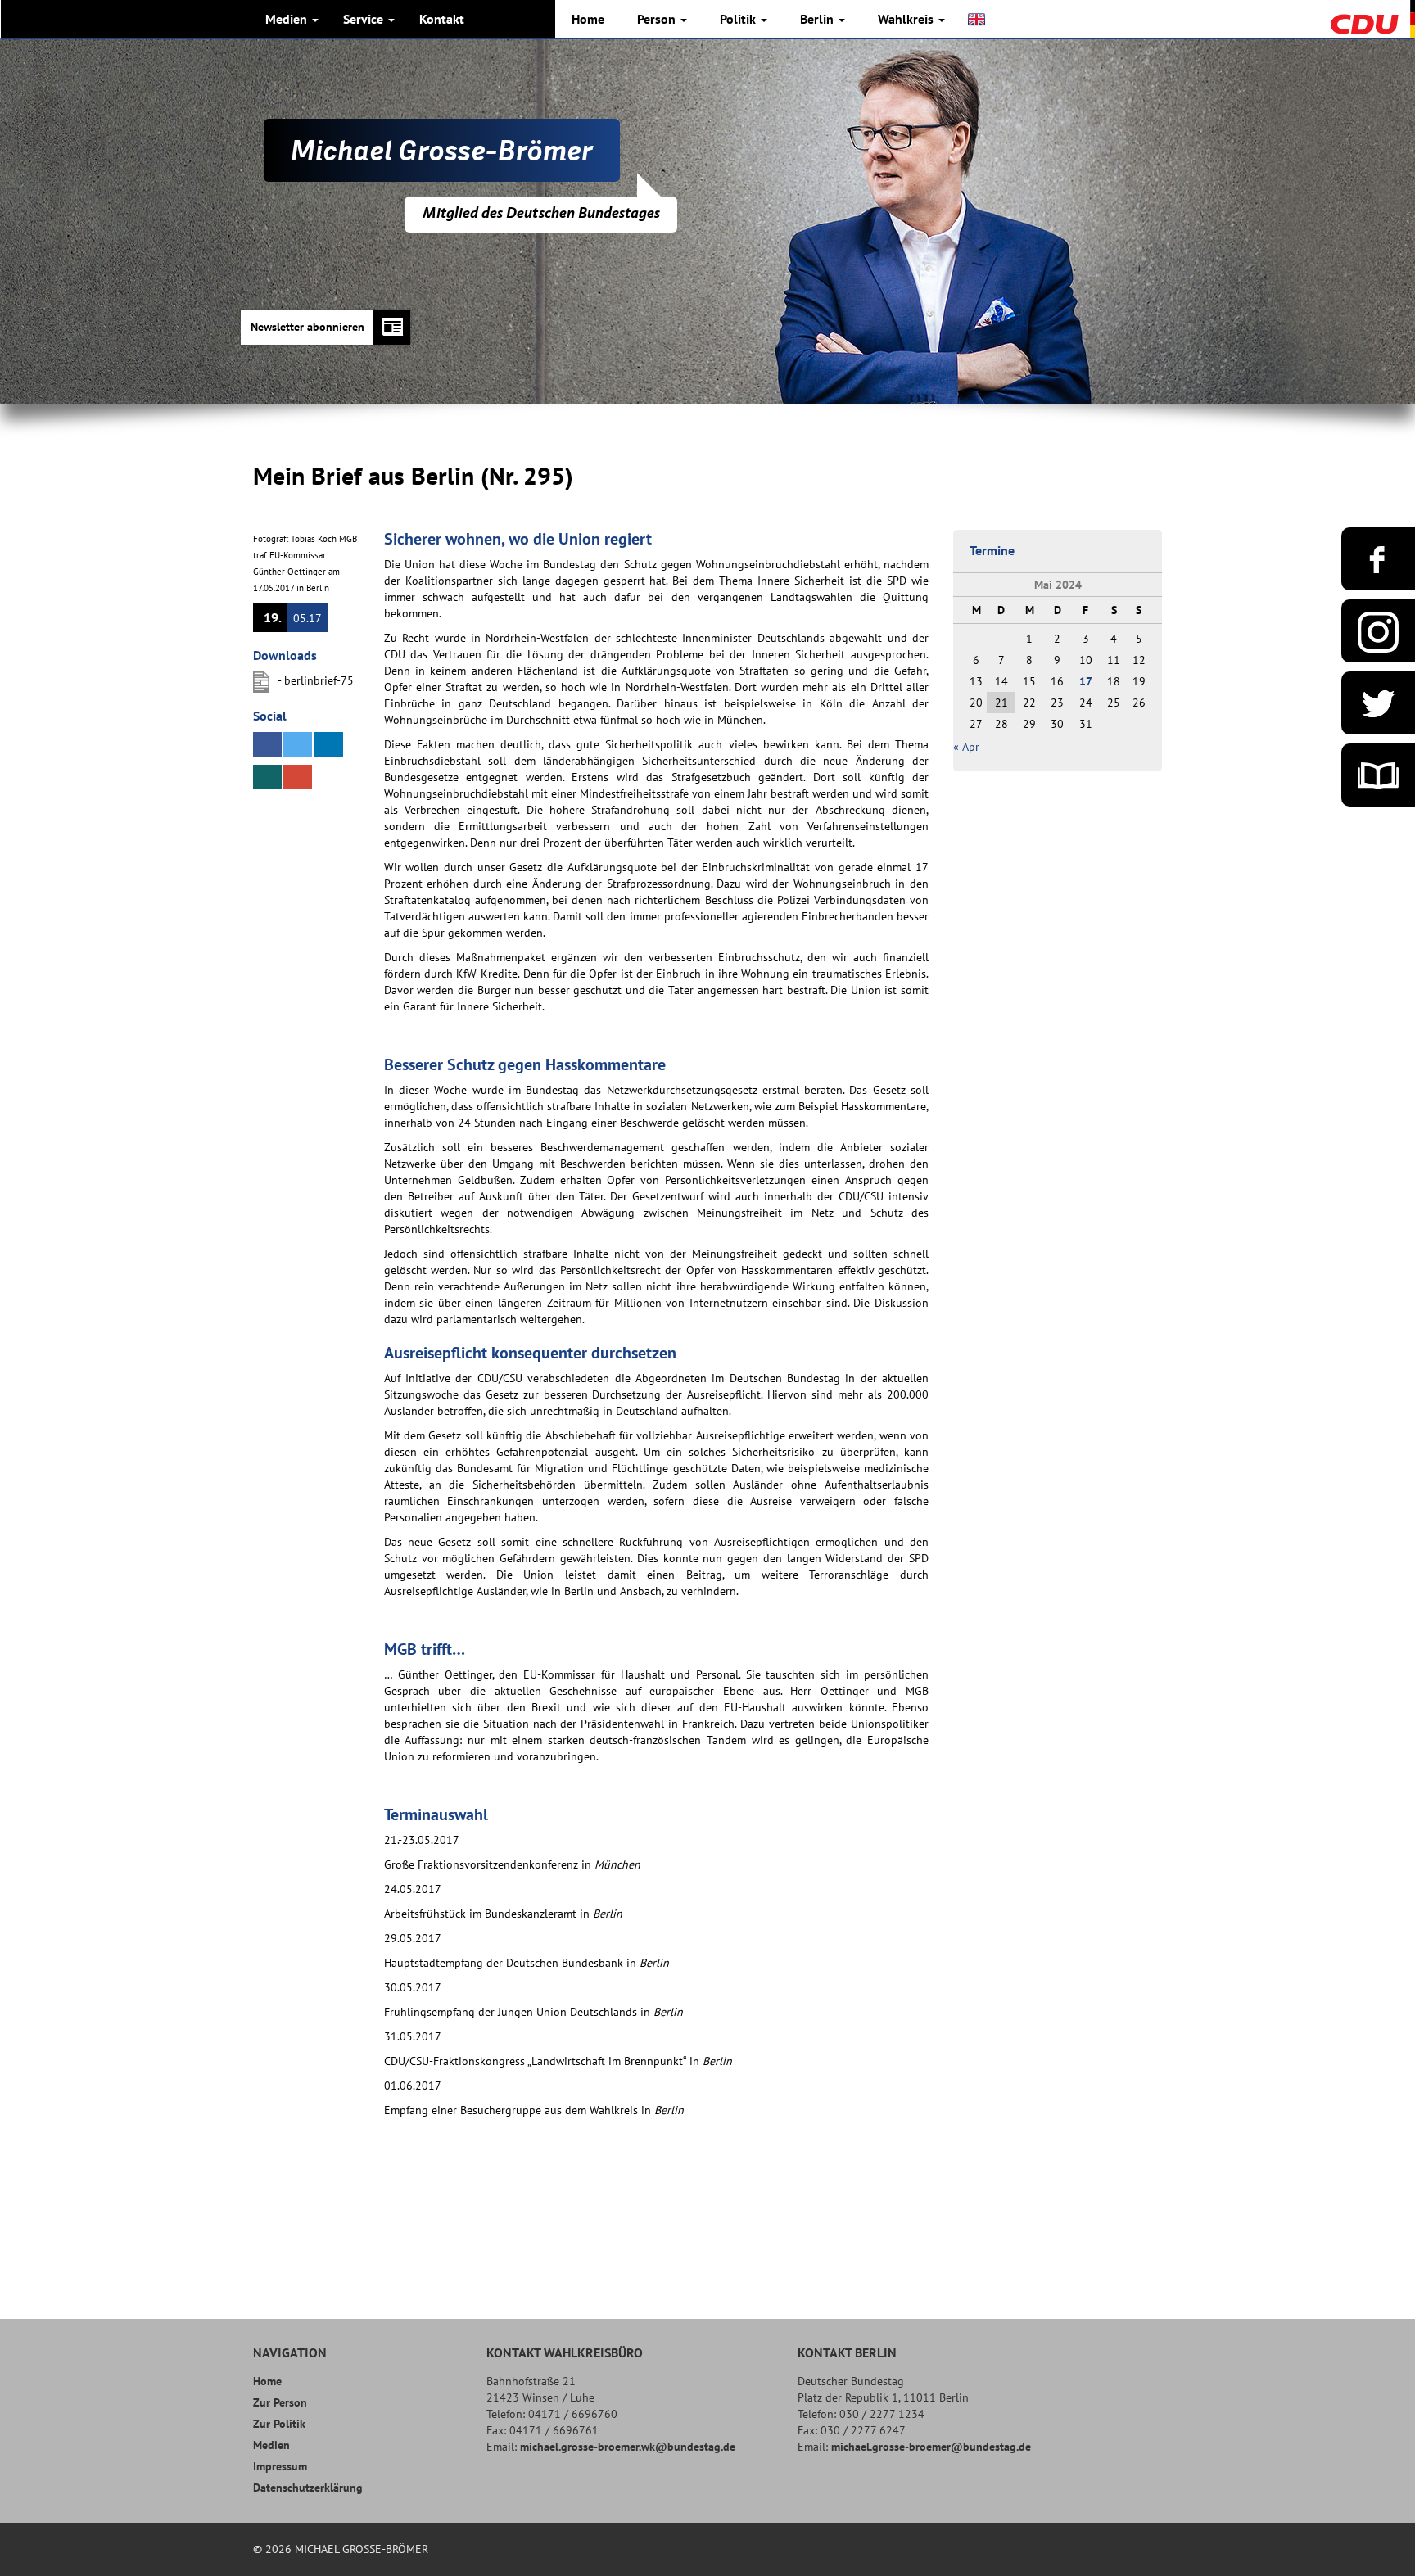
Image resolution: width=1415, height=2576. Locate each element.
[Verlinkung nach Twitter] (1378, 703)
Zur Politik (279, 2424)
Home (588, 19)
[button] (267, 744)
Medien (288, 19)
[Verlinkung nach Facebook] (1378, 559)
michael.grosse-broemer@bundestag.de (931, 2447)
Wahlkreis (907, 19)
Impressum (280, 2466)
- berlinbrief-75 (316, 680)
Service (365, 19)
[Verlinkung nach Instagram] (1378, 631)
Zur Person (280, 2402)
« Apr (966, 747)
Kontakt (442, 19)
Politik (739, 19)
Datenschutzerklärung (308, 2488)
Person (658, 19)
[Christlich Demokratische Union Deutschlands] (1372, 18)
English (978, 19)
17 (1086, 681)
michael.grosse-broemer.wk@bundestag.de (628, 2447)
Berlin (818, 19)
